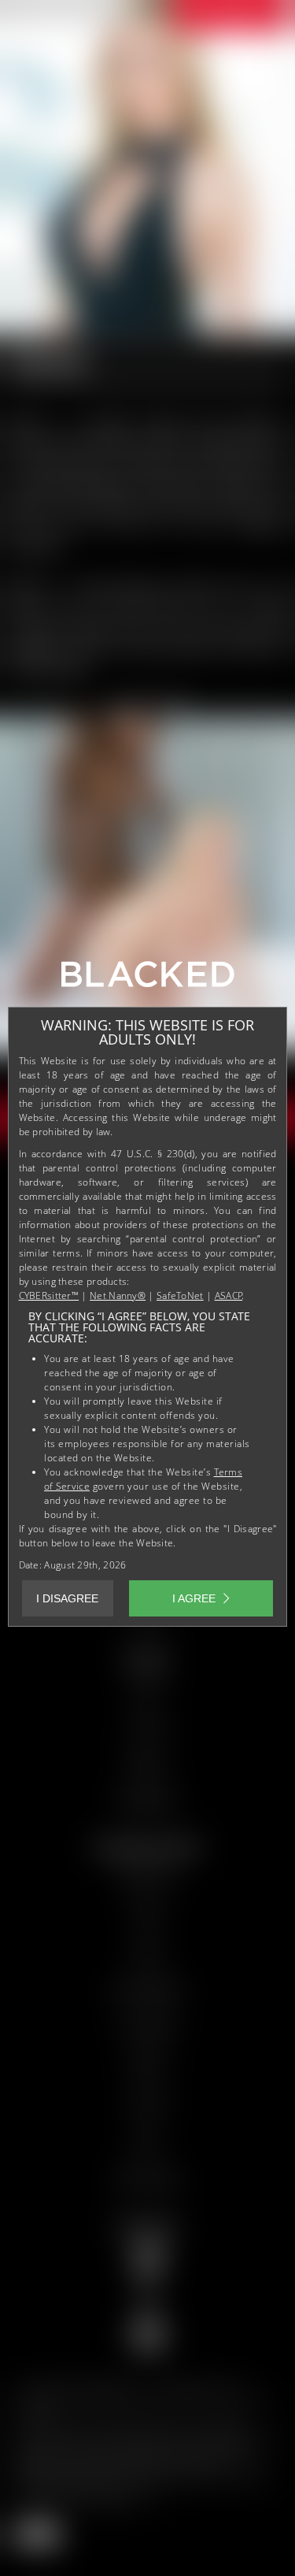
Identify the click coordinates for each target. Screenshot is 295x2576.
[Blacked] (148, 980)
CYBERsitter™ (49, 1295)
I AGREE (194, 1598)
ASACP (229, 1295)
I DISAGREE (67, 1598)
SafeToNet (180, 1295)
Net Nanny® (118, 1295)
